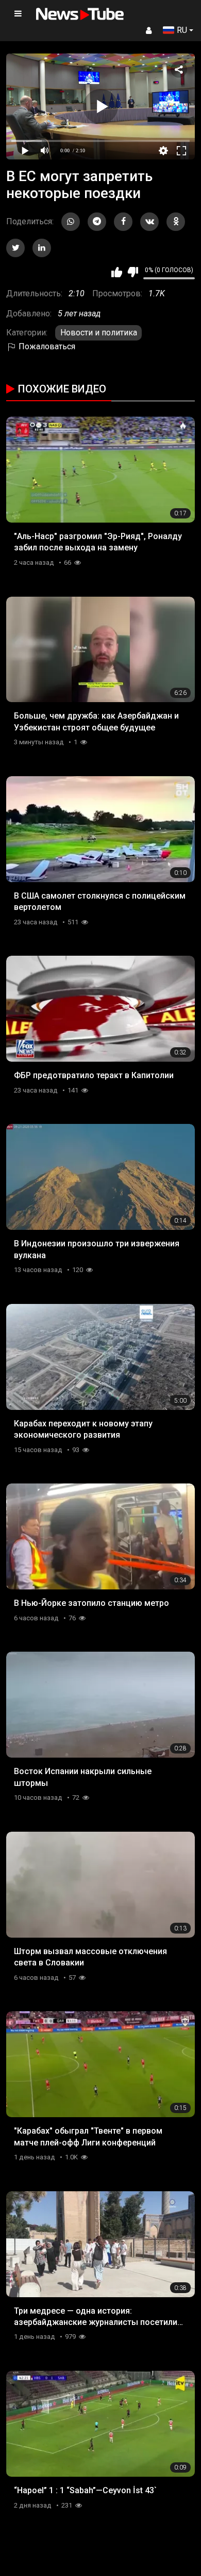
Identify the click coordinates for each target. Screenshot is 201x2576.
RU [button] (182, 30)
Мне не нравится (133, 272)
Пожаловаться (46, 346)
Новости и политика (99, 333)
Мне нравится (117, 272)
